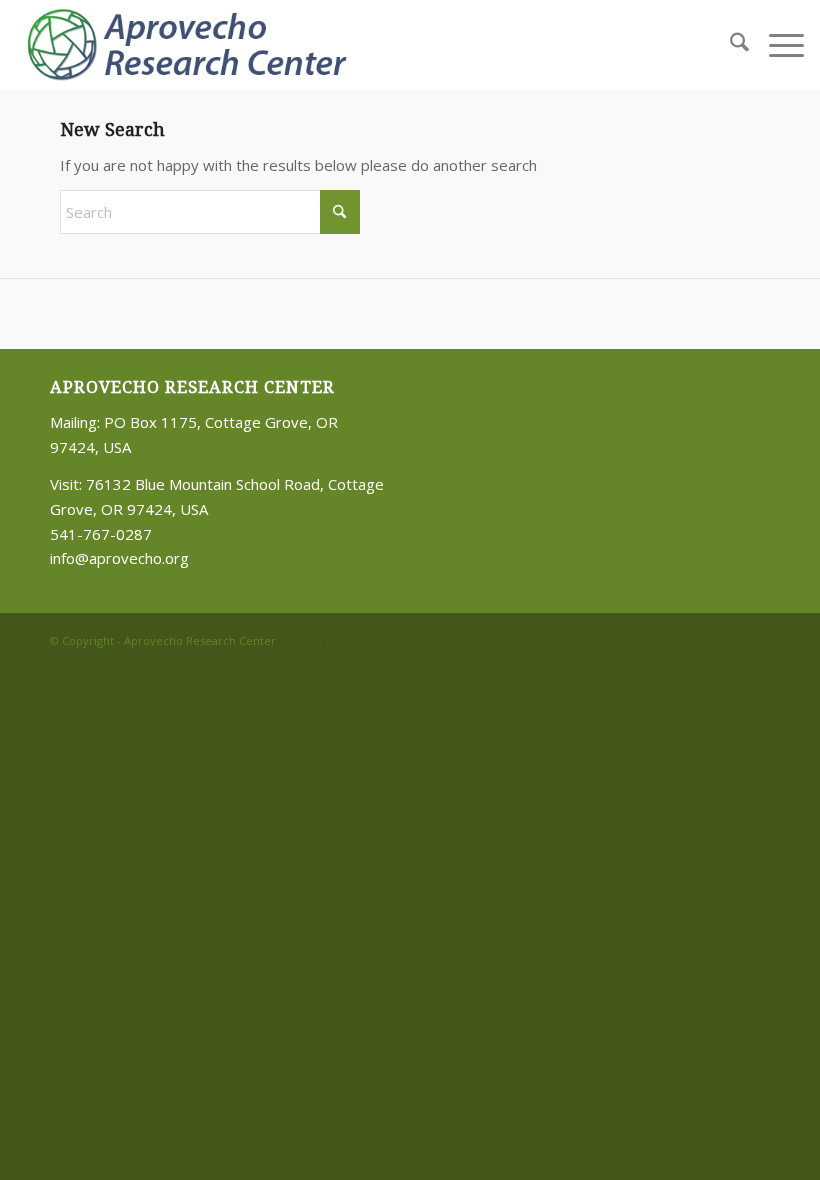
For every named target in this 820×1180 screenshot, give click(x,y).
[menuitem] (729, 45)
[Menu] (776, 45)
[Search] (729, 45)
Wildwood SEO (410, 640)
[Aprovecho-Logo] (195, 45)
